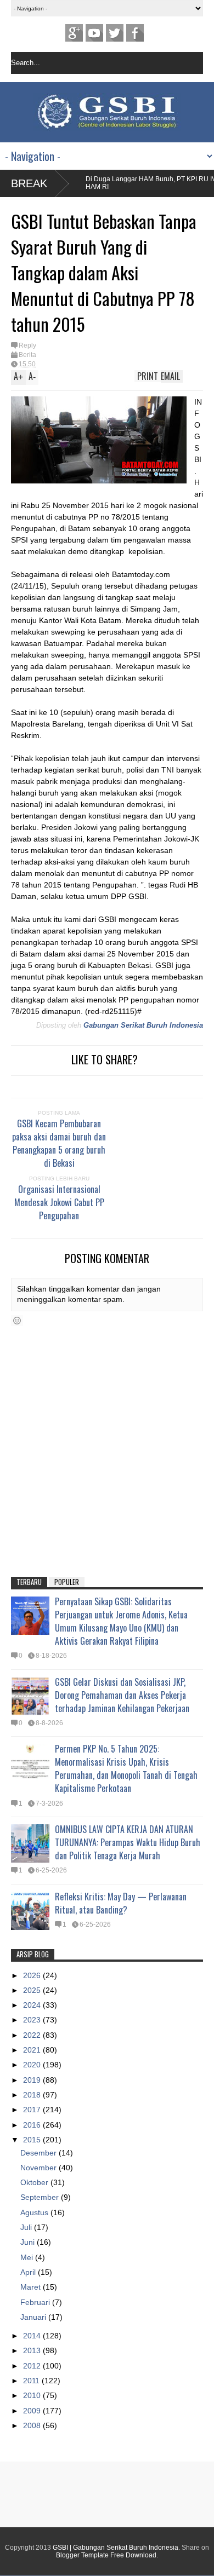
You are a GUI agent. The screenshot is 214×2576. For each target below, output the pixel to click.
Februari (36, 2302)
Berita (27, 355)
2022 (33, 2035)
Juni (29, 2242)
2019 (33, 2080)
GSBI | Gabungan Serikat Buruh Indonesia (116, 2548)
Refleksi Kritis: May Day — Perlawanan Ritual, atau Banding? (121, 1903)
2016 (33, 2125)
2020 (33, 2065)
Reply (27, 345)
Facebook (135, 33)
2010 (33, 2395)
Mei (28, 2257)
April (29, 2272)
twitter (115, 33)
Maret (32, 2287)
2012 (33, 2366)
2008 (33, 2425)
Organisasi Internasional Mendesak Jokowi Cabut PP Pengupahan (59, 1202)
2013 (33, 2350)
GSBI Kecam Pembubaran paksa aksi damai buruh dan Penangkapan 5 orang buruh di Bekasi (59, 1143)
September (41, 2197)
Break (29, 183)
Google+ (74, 33)
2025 (33, 1990)
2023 (33, 2020)
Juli (27, 2227)
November (40, 2168)
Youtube (94, 33)
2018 (33, 2095)
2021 (33, 2050)
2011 (32, 2381)
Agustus (35, 2212)
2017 (33, 2110)
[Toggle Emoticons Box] (17, 1321)
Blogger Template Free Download (106, 2555)
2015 (33, 2140)
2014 (33, 2336)
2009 (33, 2411)
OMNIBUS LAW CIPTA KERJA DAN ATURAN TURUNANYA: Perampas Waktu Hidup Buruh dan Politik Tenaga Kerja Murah (128, 1842)
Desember (40, 2153)
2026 (33, 1975)
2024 (33, 2005)
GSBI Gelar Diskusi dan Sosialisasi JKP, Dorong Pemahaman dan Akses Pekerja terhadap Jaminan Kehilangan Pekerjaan (122, 1695)
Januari (34, 2317)
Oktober (35, 2182)
